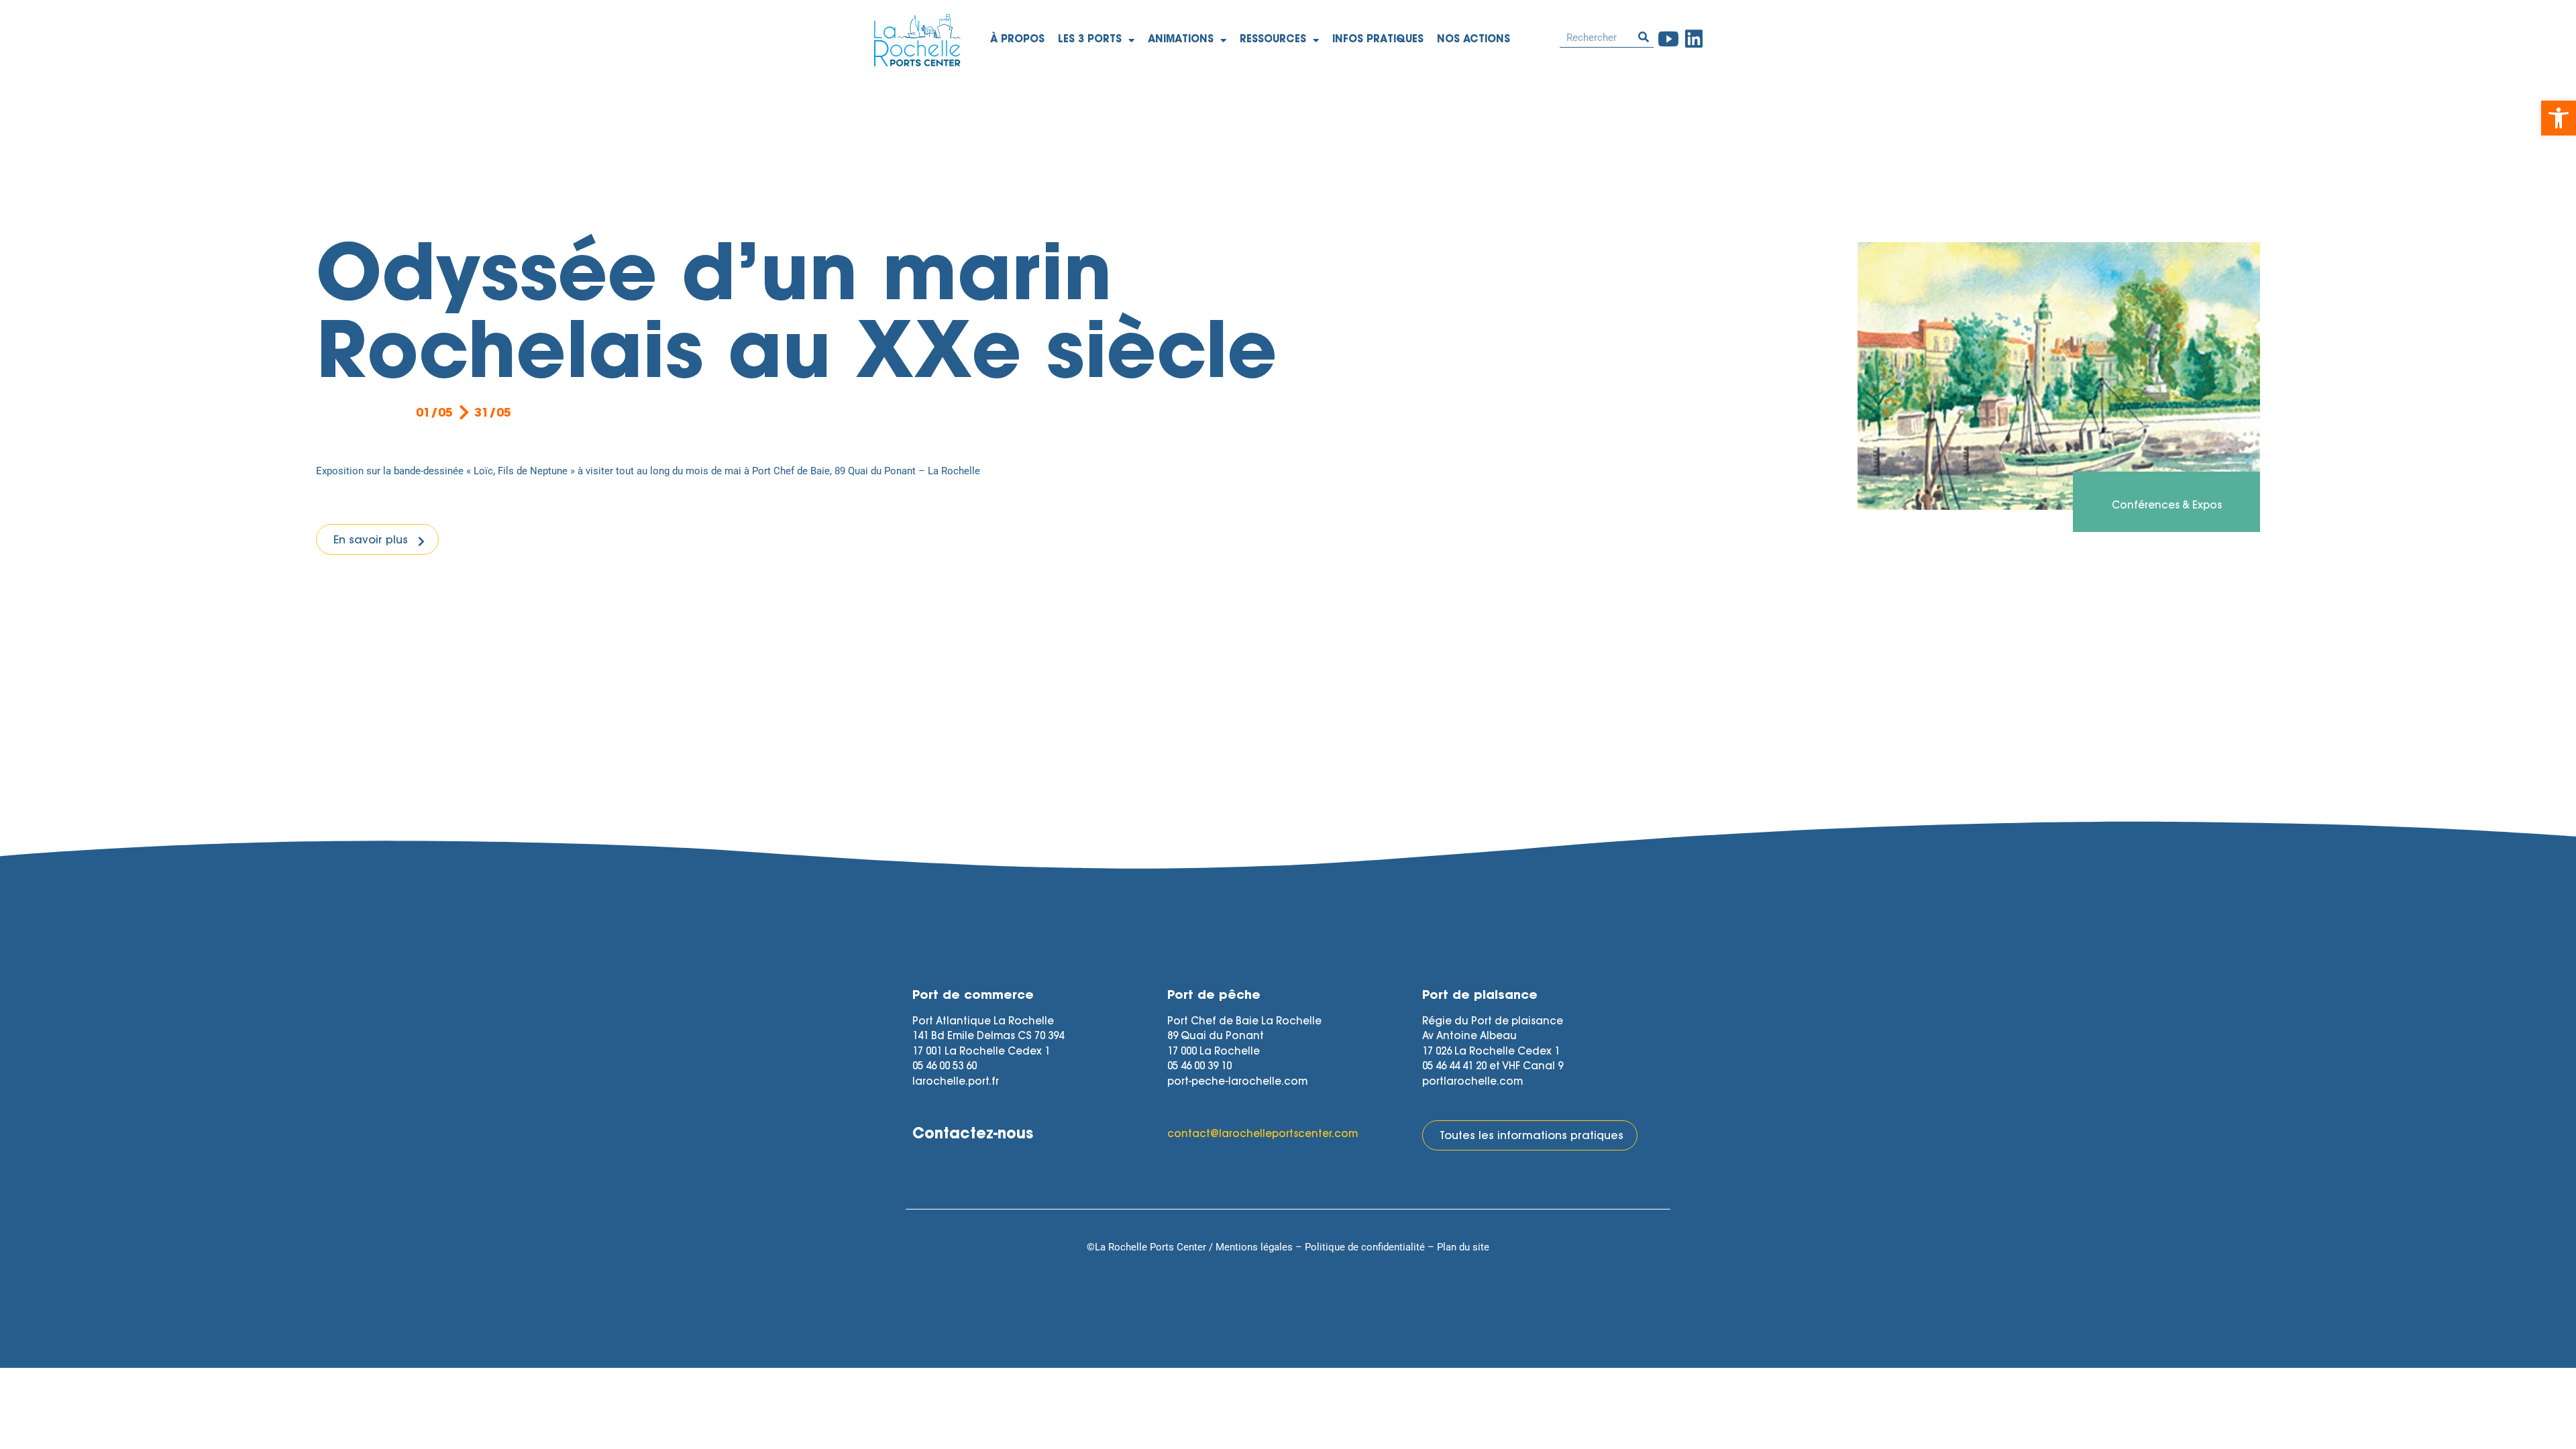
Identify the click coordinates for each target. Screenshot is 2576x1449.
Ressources (1273, 40)
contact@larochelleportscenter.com (1263, 1135)
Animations (1181, 40)
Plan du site (1463, 1247)
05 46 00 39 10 (1199, 1067)
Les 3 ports (1090, 40)
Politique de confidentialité (1365, 1247)
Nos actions (1473, 40)
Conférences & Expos (2167, 506)
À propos (1017, 40)
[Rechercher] (1644, 37)
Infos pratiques (1378, 40)
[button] (2559, 118)
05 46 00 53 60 (945, 1067)
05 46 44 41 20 (1454, 1067)
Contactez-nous (973, 1135)
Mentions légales (1254, 1247)
